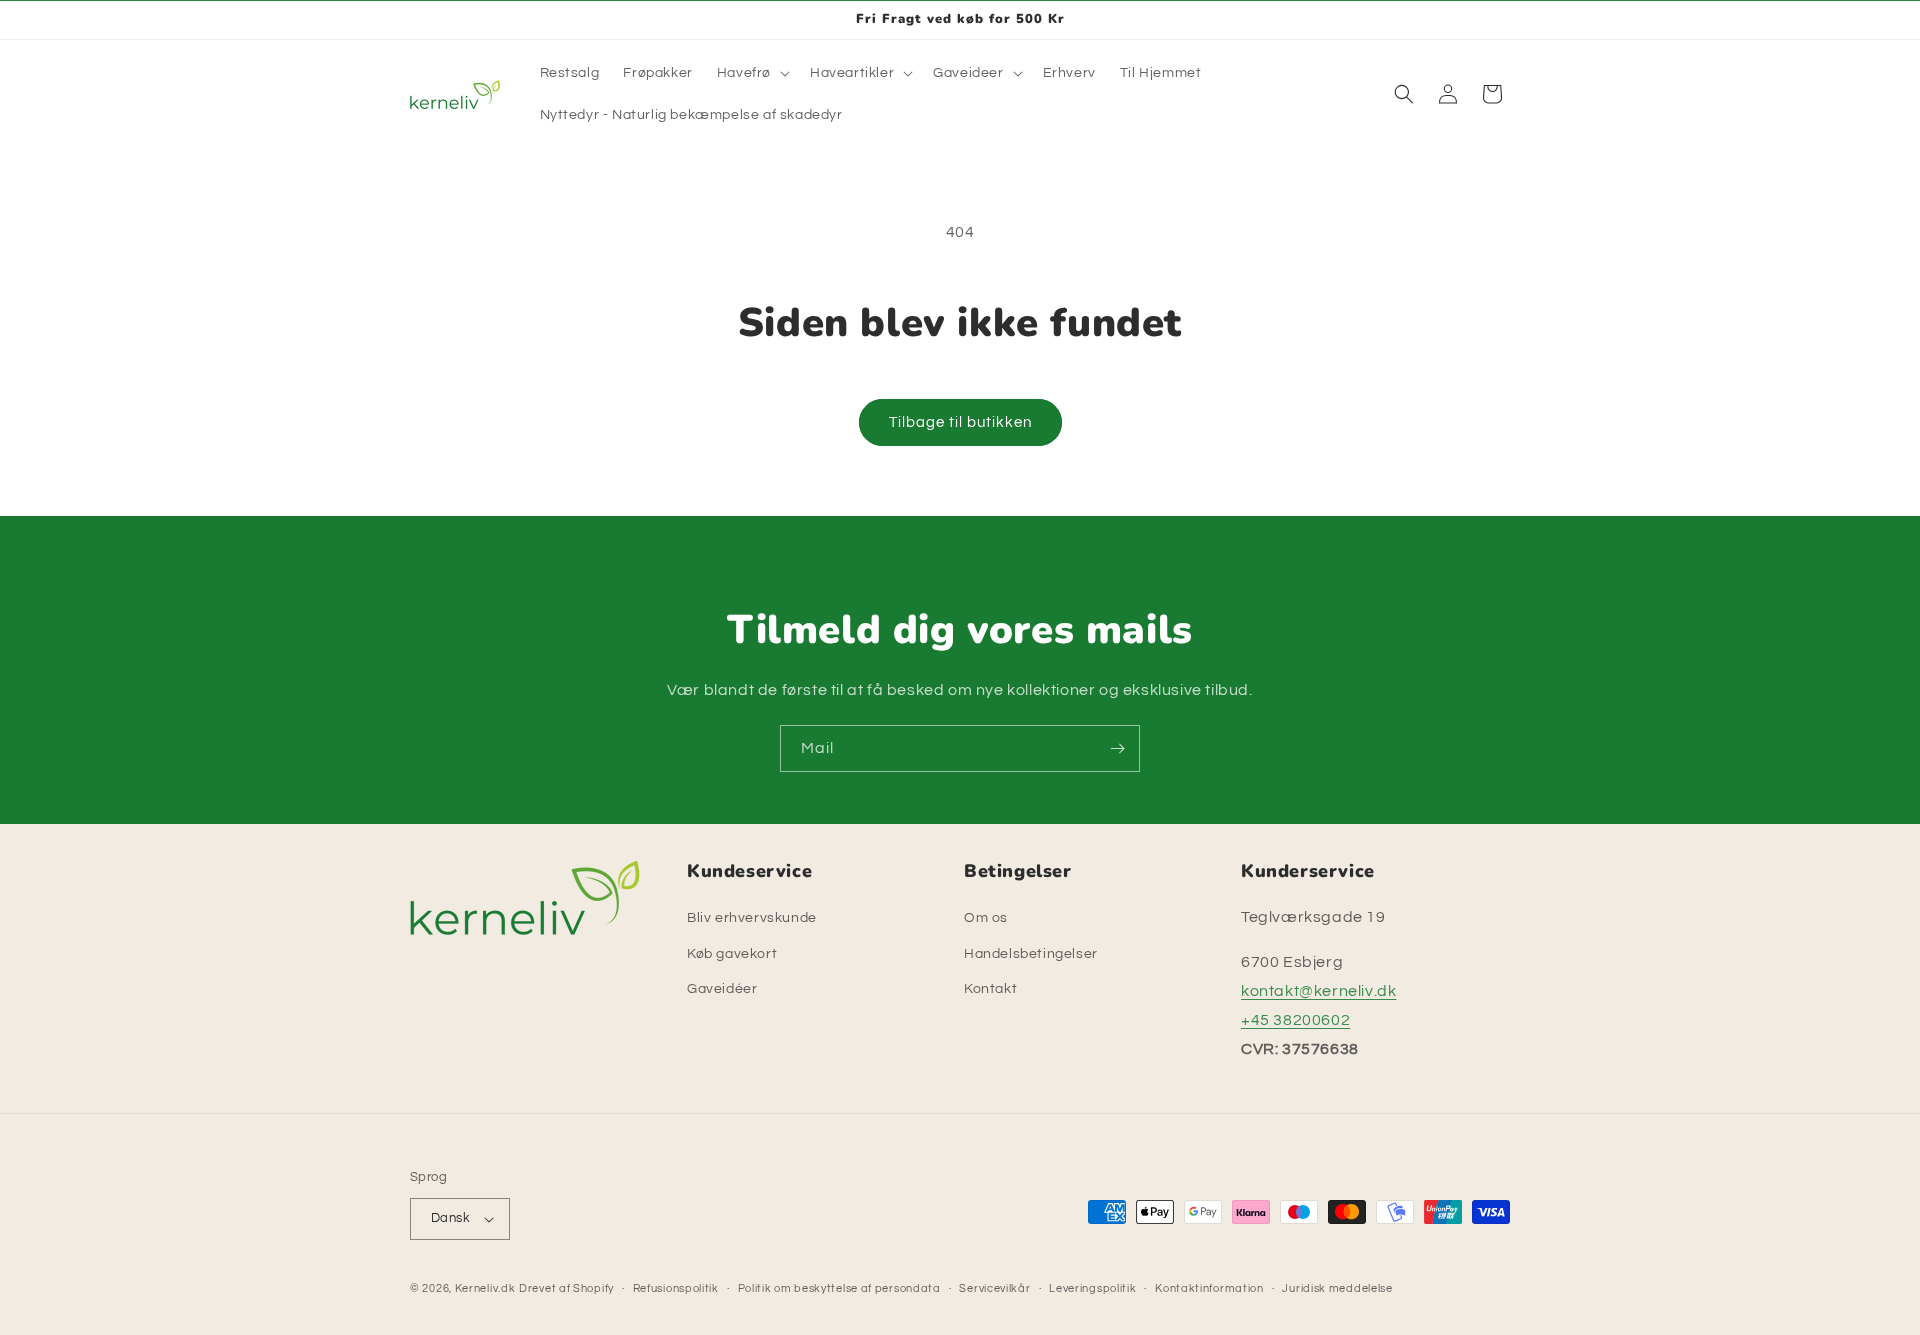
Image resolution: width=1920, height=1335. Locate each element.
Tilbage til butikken (960, 422)
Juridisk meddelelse (1337, 1288)
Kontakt (990, 989)
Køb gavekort (732, 954)
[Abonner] (1117, 748)
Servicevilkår (994, 1288)
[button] (751, 73)
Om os (986, 918)
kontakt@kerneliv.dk (1318, 991)
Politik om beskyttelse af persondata (839, 1288)
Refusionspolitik (676, 1288)
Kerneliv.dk (485, 1288)
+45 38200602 (1295, 1020)
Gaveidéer (722, 989)
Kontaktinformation (1209, 1288)
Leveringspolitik (1092, 1288)
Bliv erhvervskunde (752, 918)
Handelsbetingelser (1031, 954)
